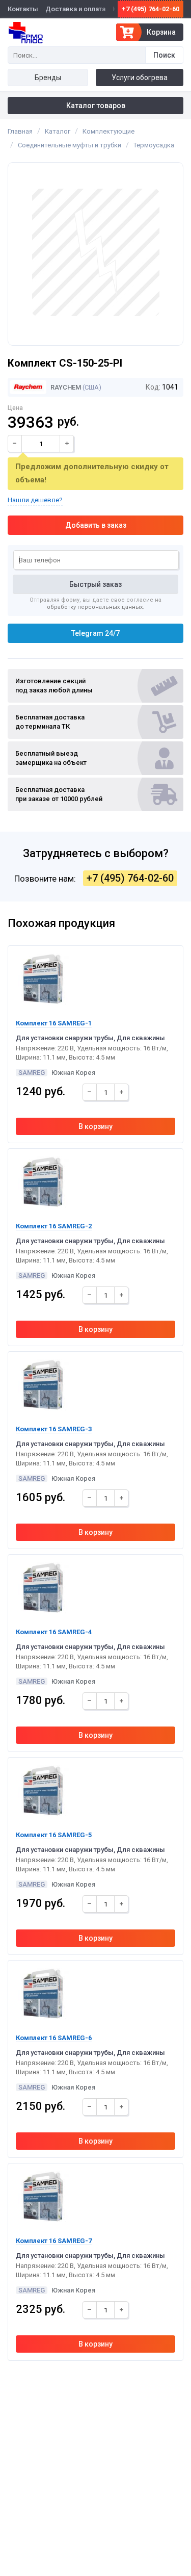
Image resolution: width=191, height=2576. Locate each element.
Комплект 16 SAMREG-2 (54, 1226)
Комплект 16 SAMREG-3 (54, 1429)
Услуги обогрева (140, 78)
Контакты (23, 9)
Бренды (48, 78)
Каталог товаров (96, 106)
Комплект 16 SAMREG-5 (54, 1835)
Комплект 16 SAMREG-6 (54, 2038)
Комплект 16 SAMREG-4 (54, 1632)
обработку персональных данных (95, 607)
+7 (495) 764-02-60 (151, 9)
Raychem (65, 387)
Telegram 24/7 (95, 633)
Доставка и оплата (75, 9)
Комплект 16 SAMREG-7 (54, 2241)
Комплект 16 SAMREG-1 (54, 1023)
